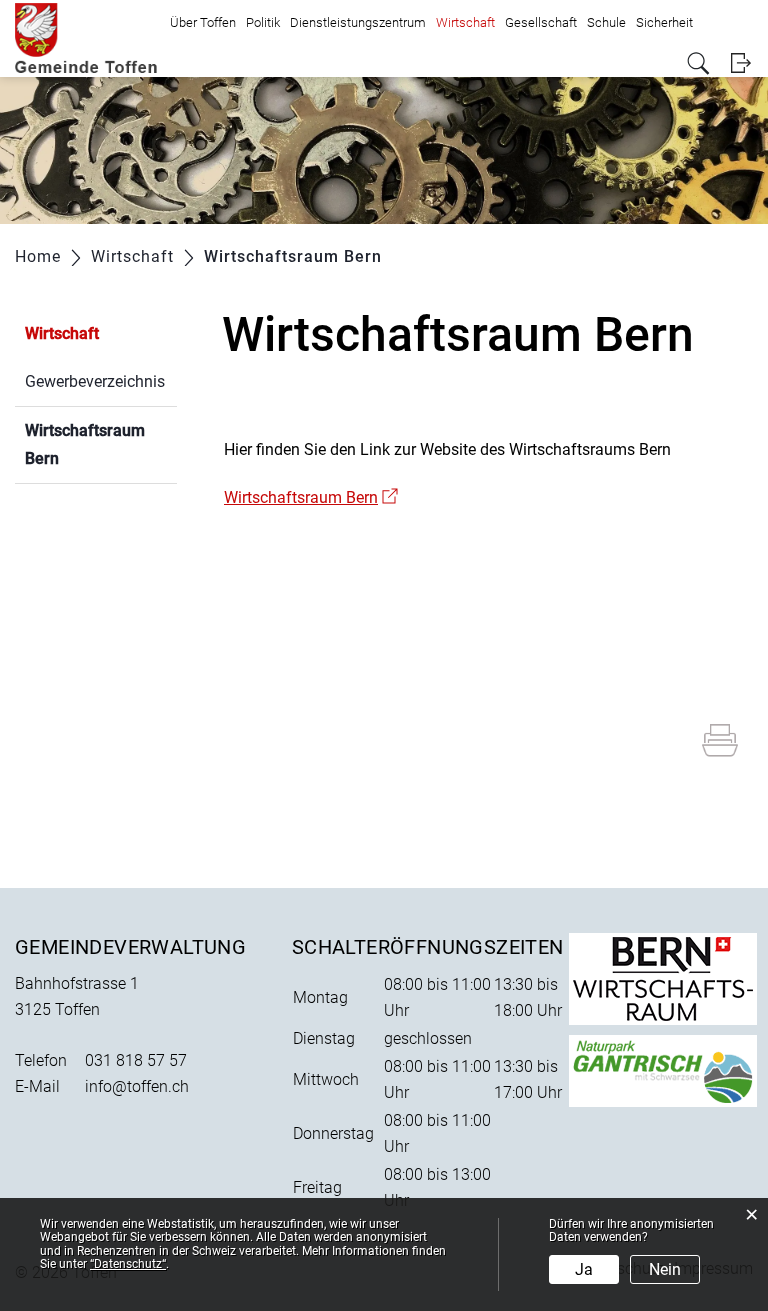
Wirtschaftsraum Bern (89, 444)
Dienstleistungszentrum (358, 22)
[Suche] (698, 63)
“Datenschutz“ (128, 1264)
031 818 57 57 (136, 1060)
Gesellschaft (541, 22)
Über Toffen (203, 22)
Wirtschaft (465, 22)
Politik (263, 22)
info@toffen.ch (137, 1086)
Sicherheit (664, 22)
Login (740, 63)
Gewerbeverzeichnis (95, 381)
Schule (606, 22)
